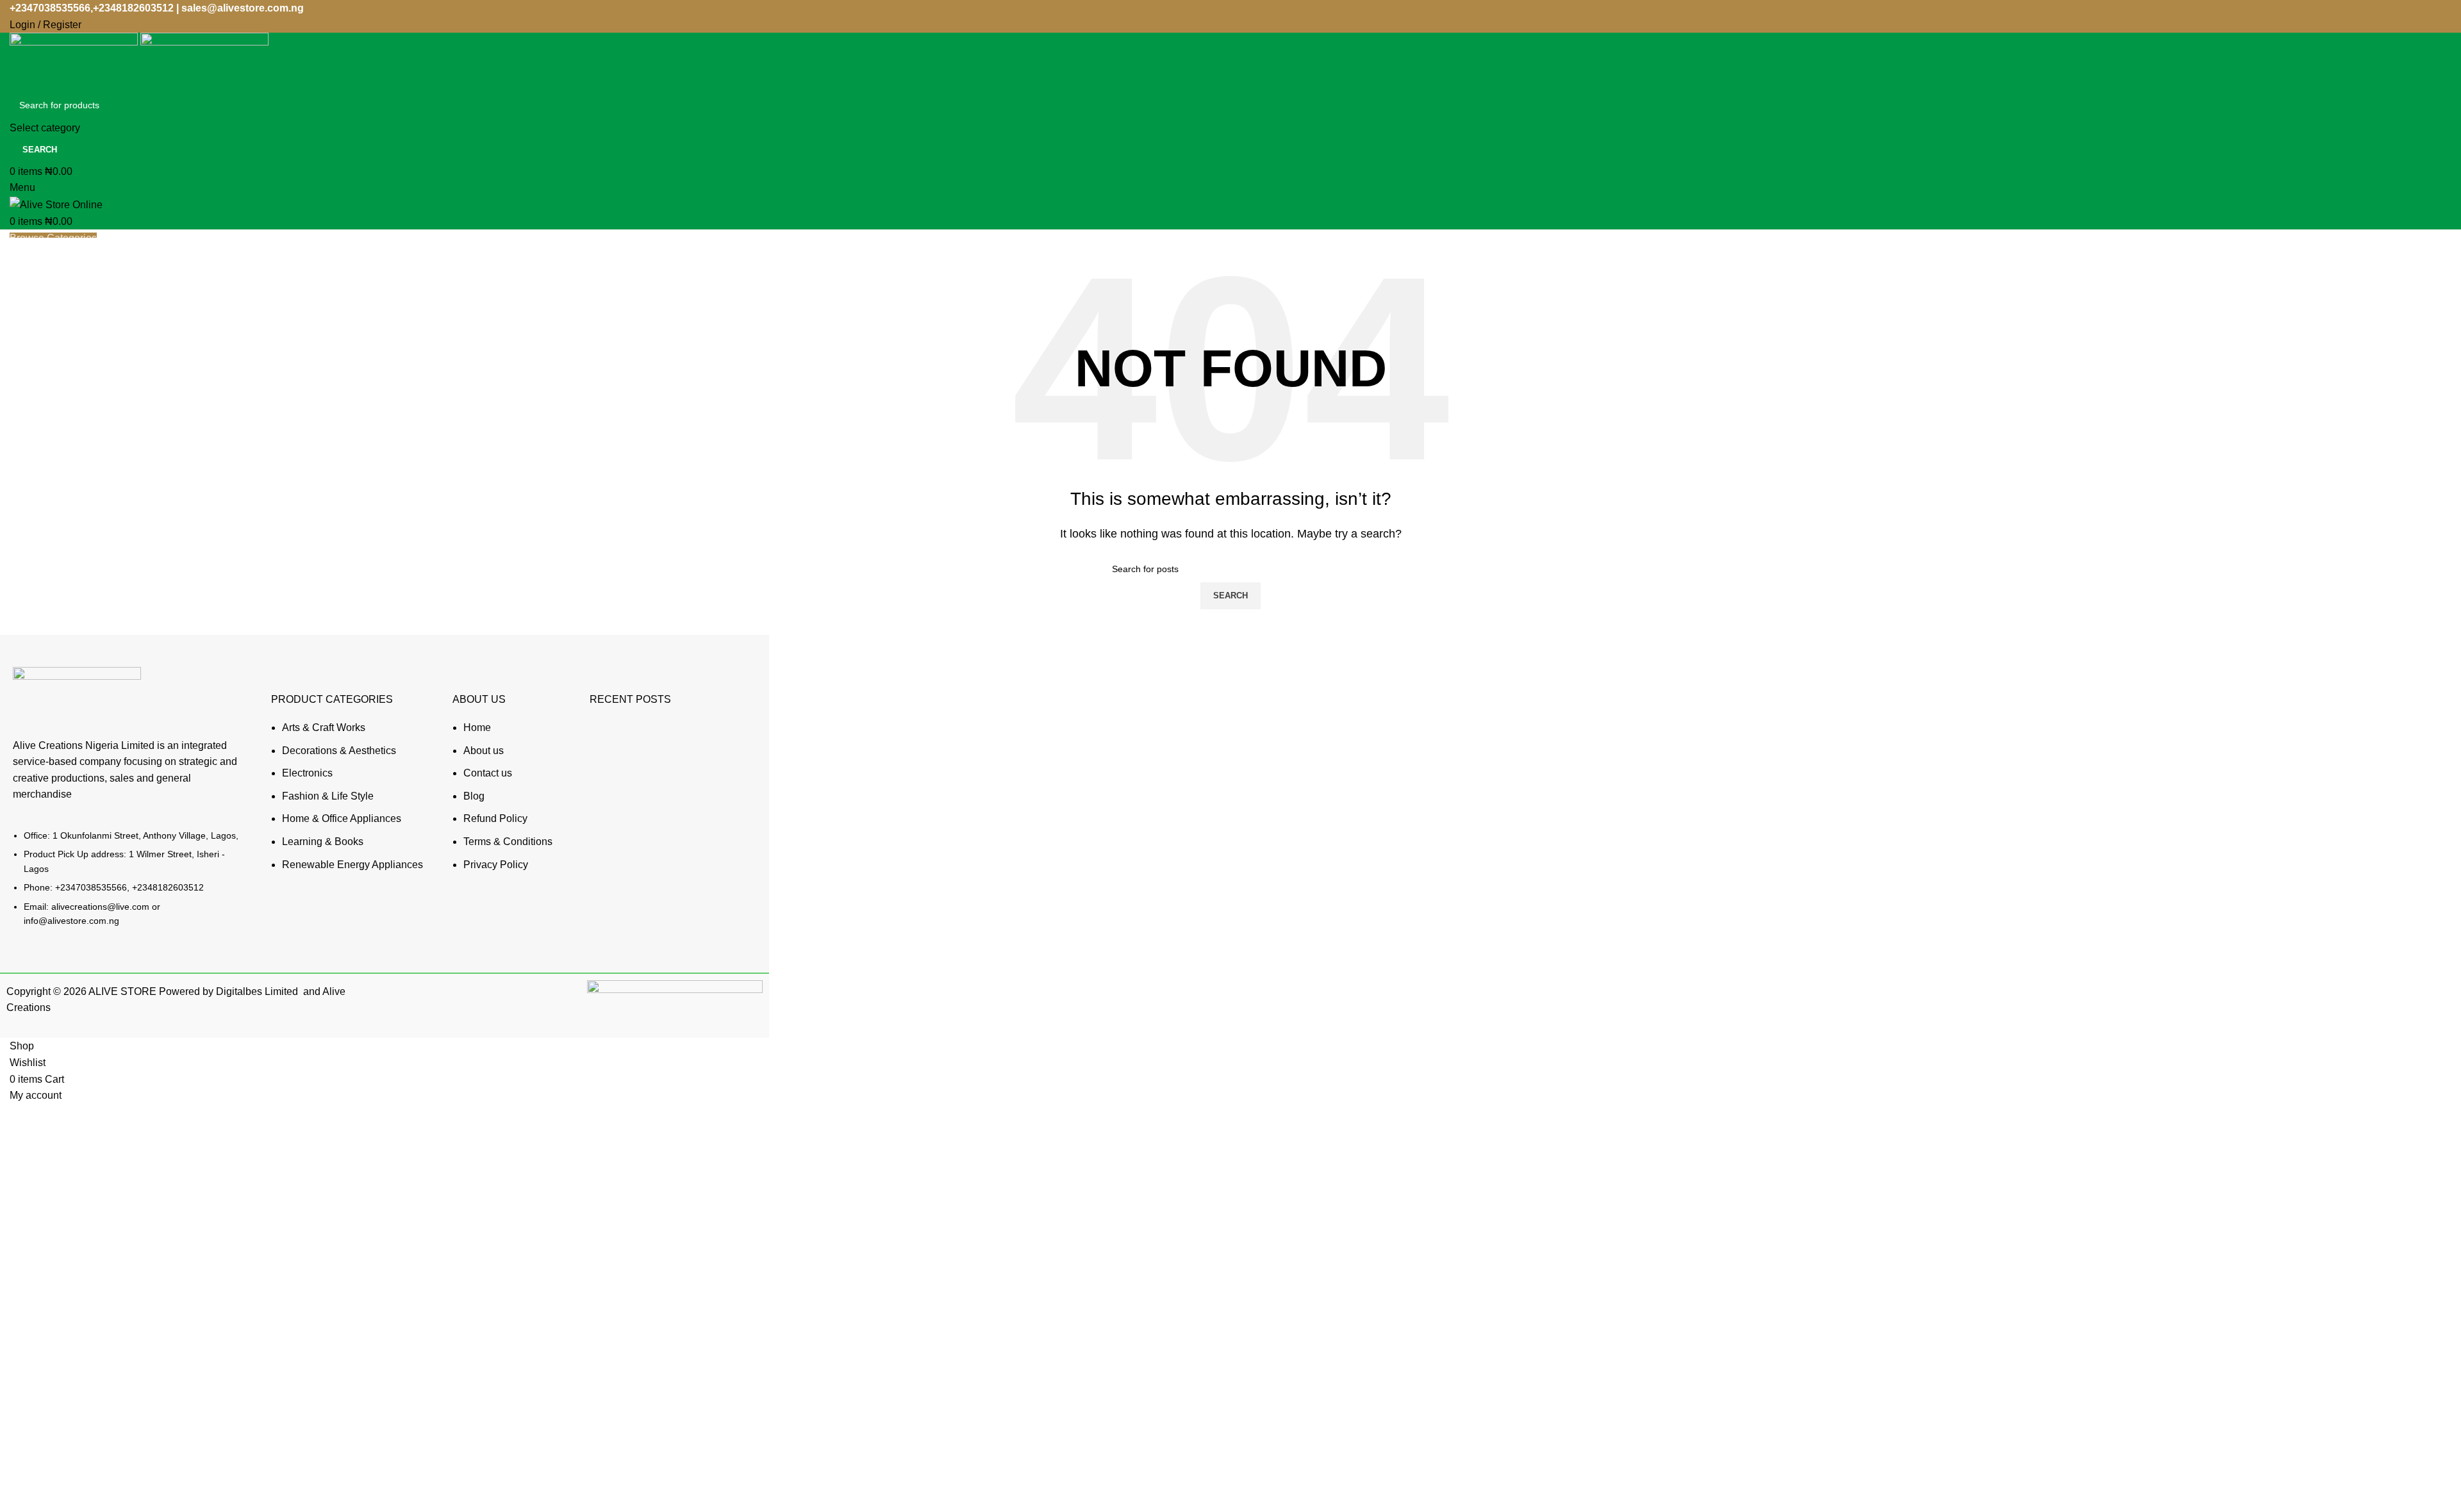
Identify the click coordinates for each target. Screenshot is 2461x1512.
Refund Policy (495, 818)
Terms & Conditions (508, 842)
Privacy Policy (496, 865)
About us (484, 751)
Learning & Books (323, 842)
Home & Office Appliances (342, 818)
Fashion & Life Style (328, 796)
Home (477, 727)
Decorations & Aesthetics (339, 751)
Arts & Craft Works (324, 727)
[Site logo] (75, 61)
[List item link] (129, 884)
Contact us (488, 773)
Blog (474, 796)
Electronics (307, 773)
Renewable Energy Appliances (352, 865)
